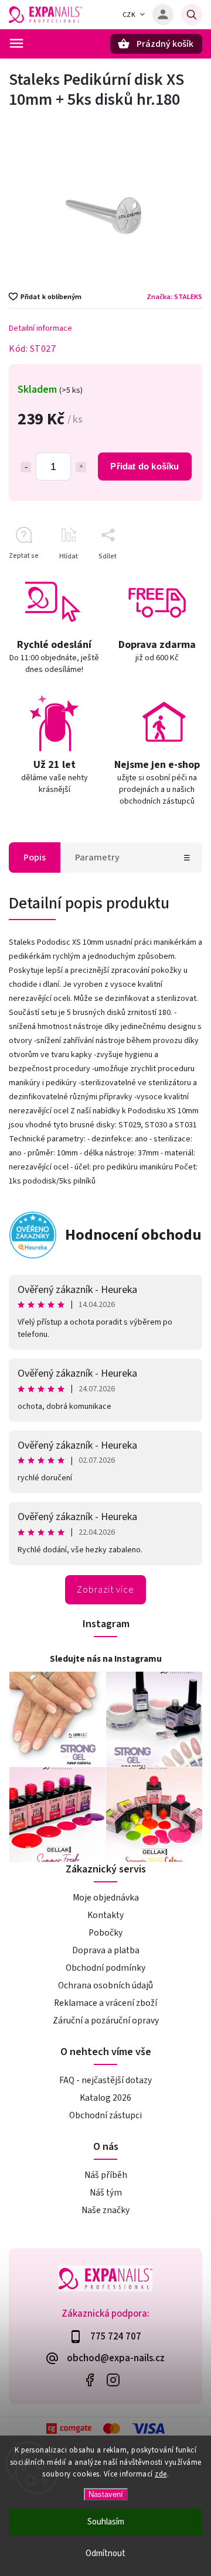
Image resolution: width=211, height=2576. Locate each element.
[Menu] (16, 43)
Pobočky (105, 1933)
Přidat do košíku (144, 466)
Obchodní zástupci (105, 2115)
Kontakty (105, 1915)
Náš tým (106, 2193)
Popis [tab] (35, 857)
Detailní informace (40, 328)
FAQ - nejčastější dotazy (105, 2080)
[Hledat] (192, 15)
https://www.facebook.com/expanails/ (89, 2380)
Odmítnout (105, 2553)
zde (161, 2474)
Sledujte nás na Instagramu (106, 1659)
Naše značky (105, 2210)
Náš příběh (106, 2175)
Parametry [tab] (97, 857)
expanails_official (113, 2380)
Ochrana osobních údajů (105, 1985)
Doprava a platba (106, 1950)
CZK (129, 15)
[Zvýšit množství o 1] (81, 467)
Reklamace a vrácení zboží (105, 2003)
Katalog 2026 (105, 2098)
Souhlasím (106, 2522)
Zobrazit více (105, 1590)
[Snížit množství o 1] (26, 467)
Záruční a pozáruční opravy (106, 2021)
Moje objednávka (106, 1898)
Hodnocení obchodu (133, 1235)
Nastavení (106, 2494)
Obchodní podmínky (105, 1968)
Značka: (174, 297)
